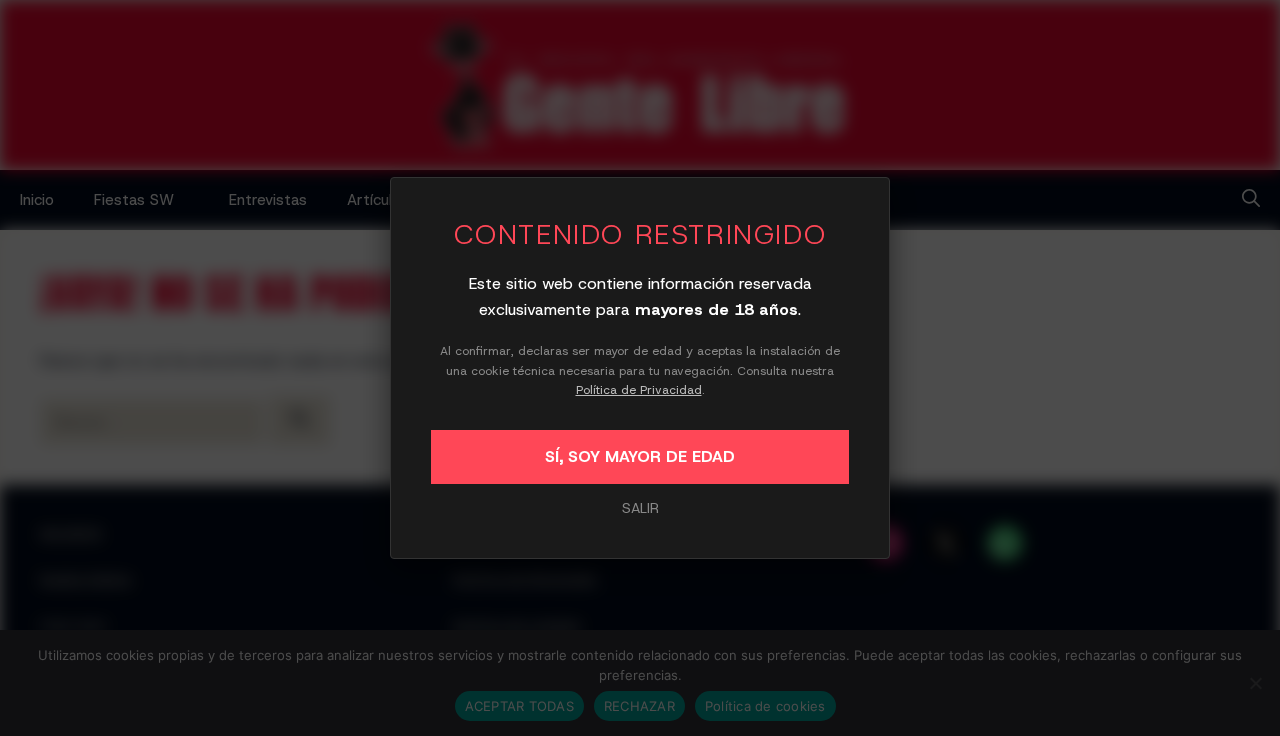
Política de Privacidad (639, 390)
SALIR (640, 508)
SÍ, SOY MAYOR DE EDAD (640, 456)
